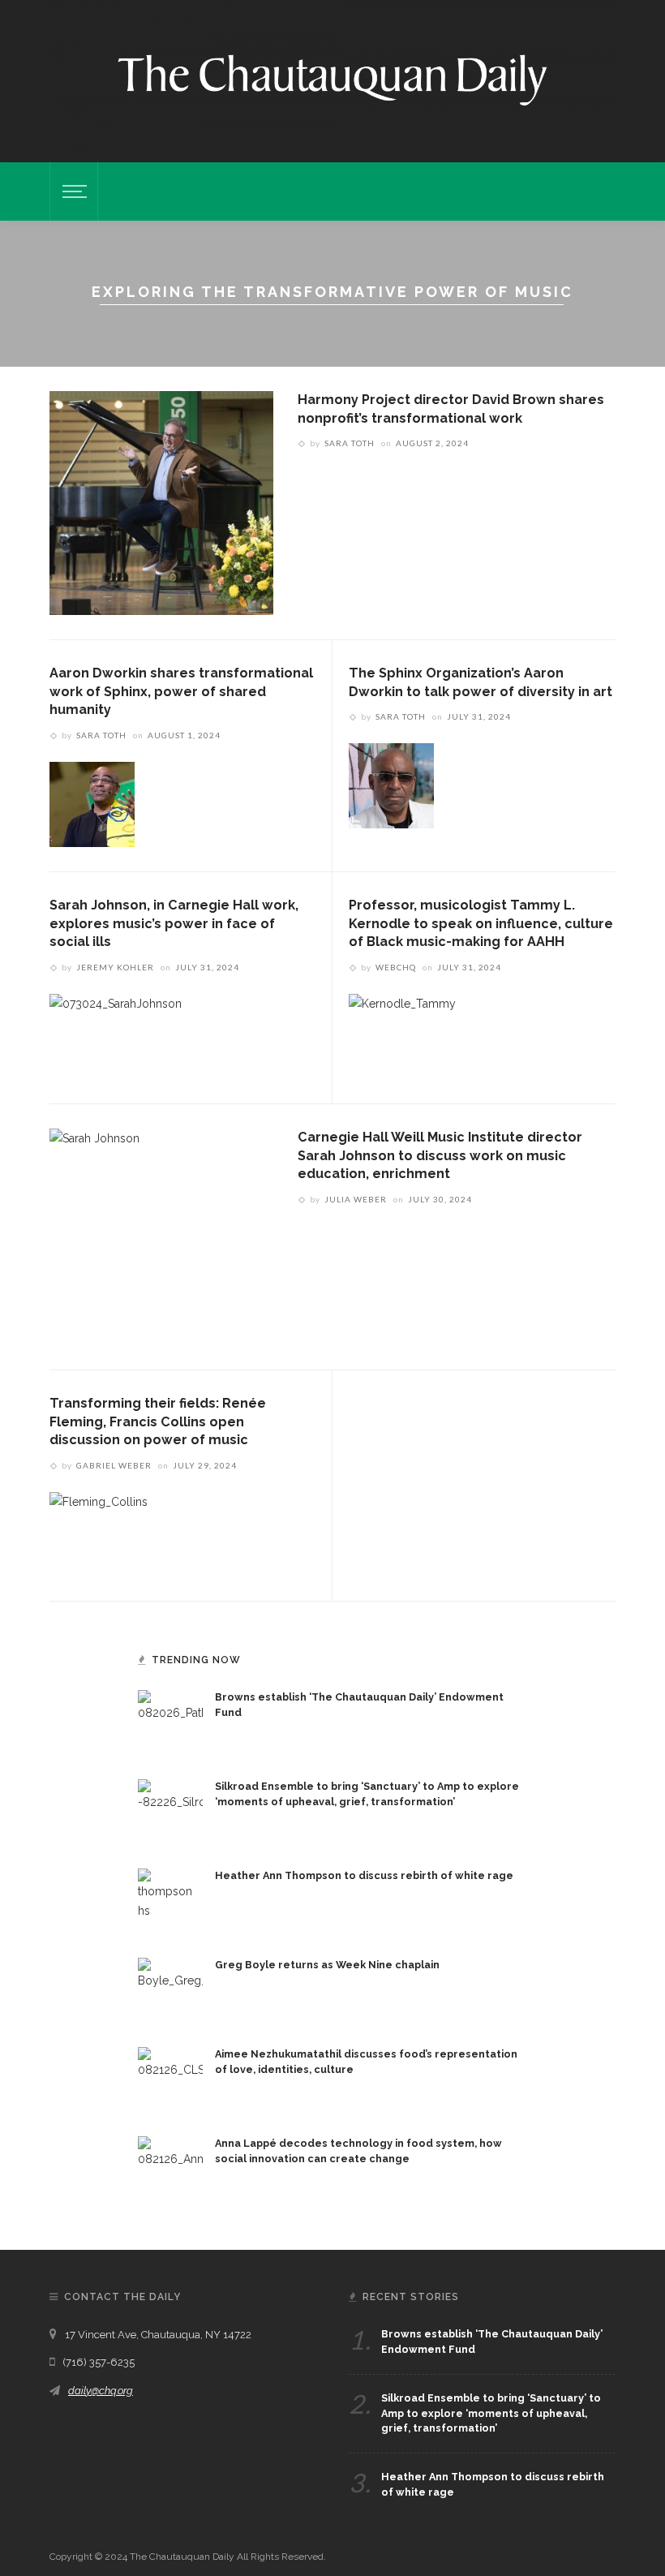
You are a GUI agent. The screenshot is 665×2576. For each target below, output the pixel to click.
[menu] (72, 191)
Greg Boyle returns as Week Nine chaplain (327, 1965)
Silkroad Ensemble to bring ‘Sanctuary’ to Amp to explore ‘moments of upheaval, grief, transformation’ (491, 2413)
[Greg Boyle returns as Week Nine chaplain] (170, 1989)
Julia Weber (356, 1199)
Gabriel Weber (114, 1465)
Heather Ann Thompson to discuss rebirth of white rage (364, 1875)
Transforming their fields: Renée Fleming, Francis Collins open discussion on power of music (158, 1421)
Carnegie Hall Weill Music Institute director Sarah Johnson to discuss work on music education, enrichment (440, 1155)
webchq (396, 967)
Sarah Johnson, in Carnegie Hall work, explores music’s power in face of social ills (174, 923)
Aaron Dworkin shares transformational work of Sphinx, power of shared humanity (181, 691)
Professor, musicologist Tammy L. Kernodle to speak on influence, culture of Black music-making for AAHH (481, 923)
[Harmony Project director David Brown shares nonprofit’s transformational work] (161, 502)
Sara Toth (350, 443)
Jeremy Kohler (115, 967)
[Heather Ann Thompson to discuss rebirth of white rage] (170, 1900)
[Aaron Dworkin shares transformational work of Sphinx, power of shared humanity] (92, 803)
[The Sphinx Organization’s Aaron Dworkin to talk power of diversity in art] (391, 785)
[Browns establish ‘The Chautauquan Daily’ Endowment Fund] (170, 1722)
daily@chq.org (101, 2391)
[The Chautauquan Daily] (332, 79)
